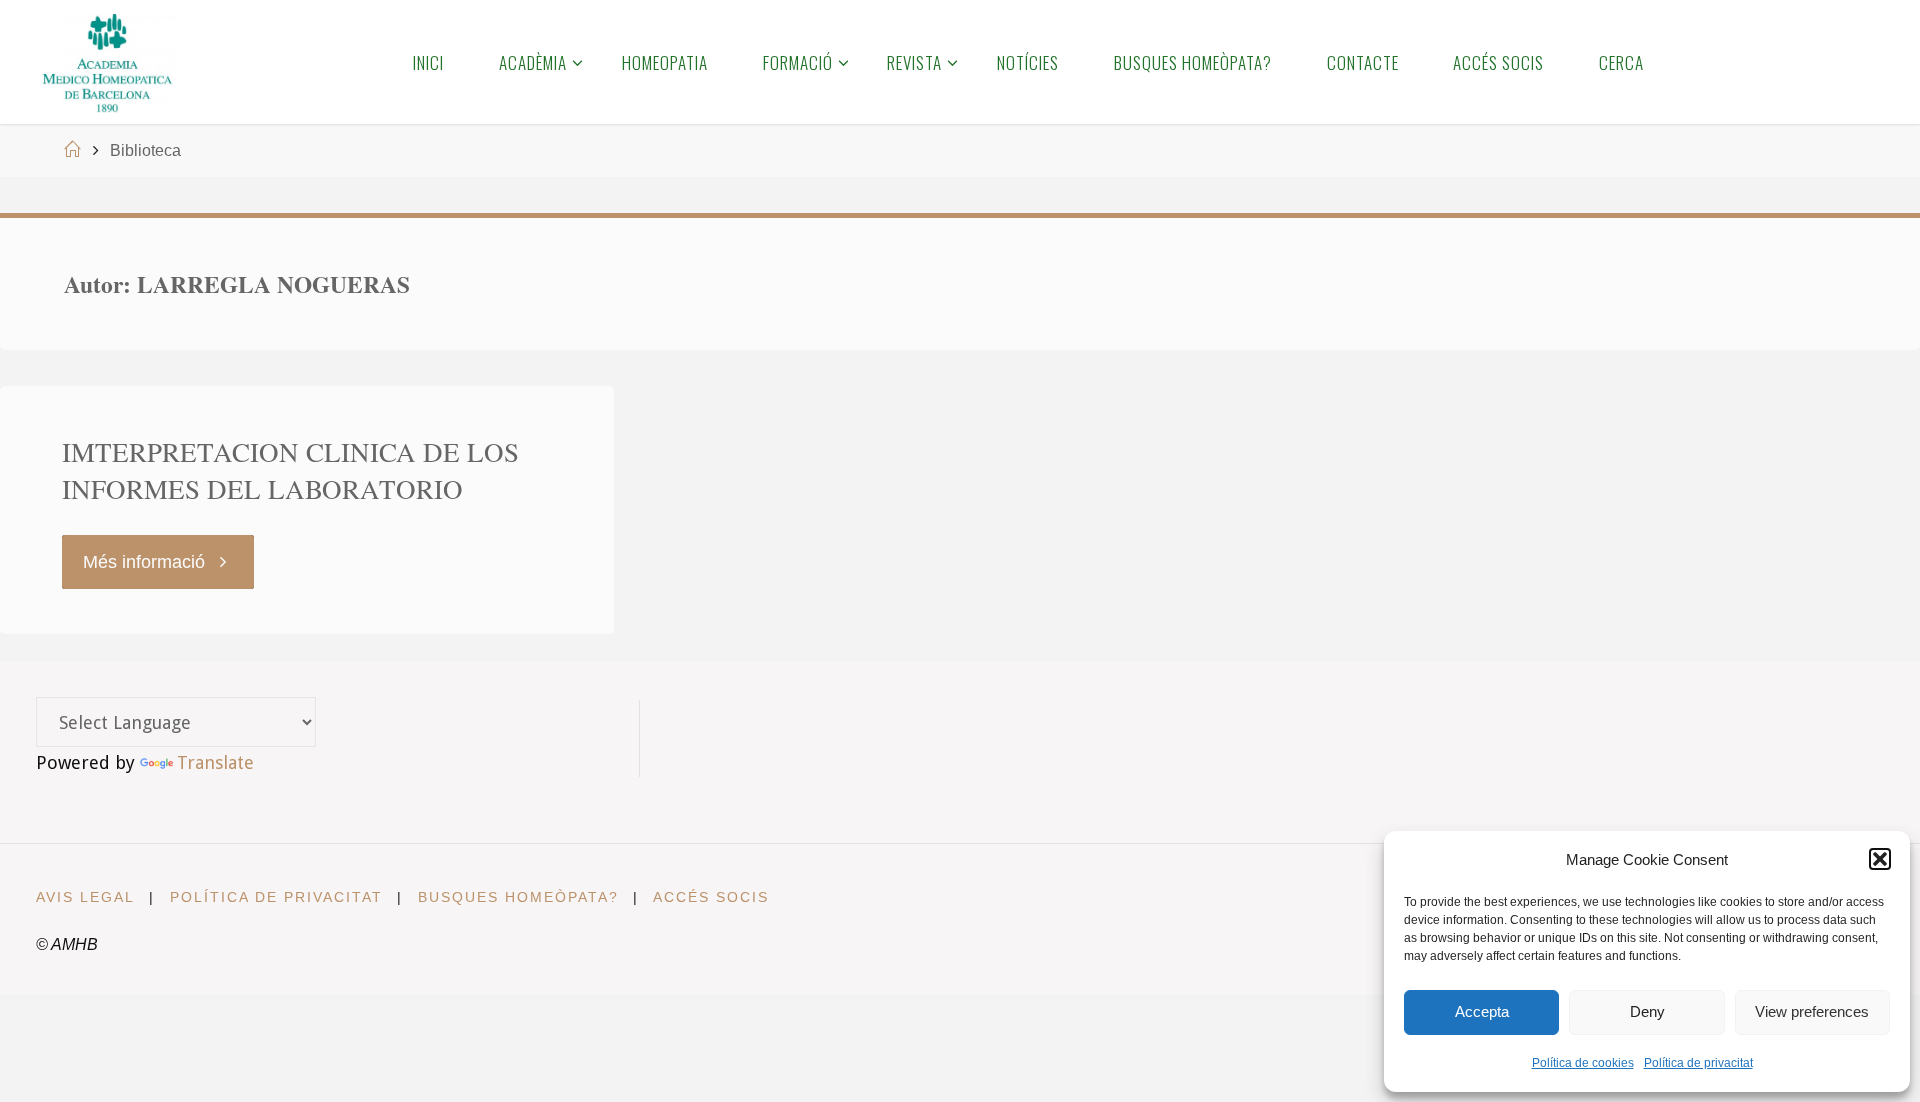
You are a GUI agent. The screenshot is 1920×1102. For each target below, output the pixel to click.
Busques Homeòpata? (518, 897)
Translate (215, 762)
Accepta (1482, 1011)
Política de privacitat (1698, 1063)
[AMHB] (106, 62)
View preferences (1812, 1011)
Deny (1647, 1011)
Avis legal (85, 897)
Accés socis (711, 897)
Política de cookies (1583, 1063)
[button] (1880, 859)
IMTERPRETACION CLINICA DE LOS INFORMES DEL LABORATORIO (290, 471)
